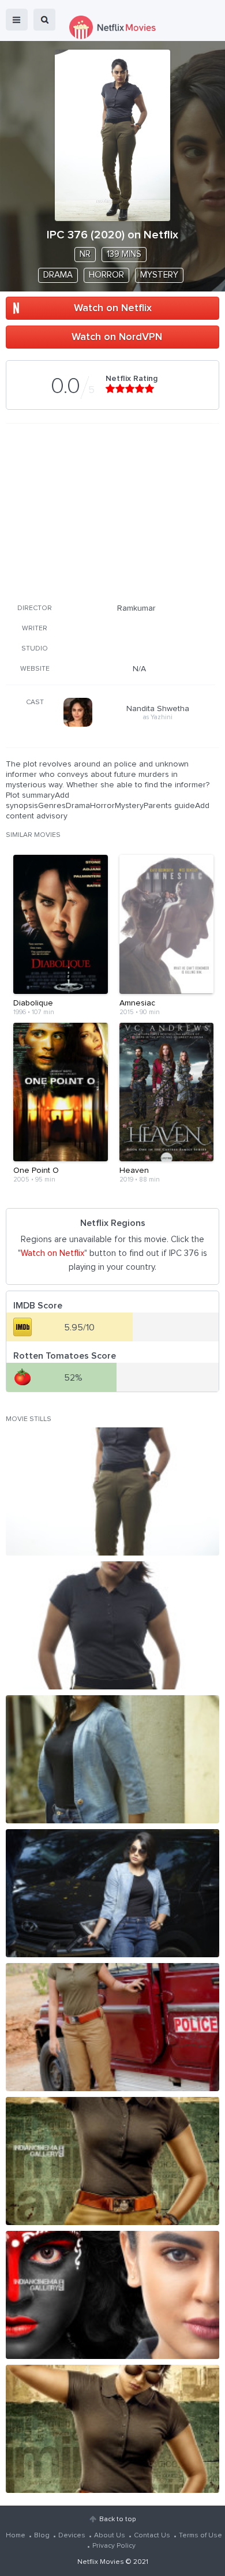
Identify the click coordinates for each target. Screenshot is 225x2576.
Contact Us (152, 2536)
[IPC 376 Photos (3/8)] (112, 1759)
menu (17, 20)
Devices (72, 2536)
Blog (42, 2536)
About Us (110, 2536)
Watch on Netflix (113, 308)
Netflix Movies (101, 2562)
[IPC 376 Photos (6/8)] (112, 2161)
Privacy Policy (114, 2546)
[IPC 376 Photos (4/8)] (112, 1893)
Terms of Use (200, 2536)
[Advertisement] (111, 511)
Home (16, 2536)
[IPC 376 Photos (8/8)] (112, 2429)
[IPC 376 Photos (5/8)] (112, 2027)
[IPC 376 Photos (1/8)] (112, 1491)
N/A (139, 669)
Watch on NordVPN (117, 337)
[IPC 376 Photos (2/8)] (112, 1625)
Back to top (117, 2519)
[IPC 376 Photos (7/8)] (112, 2295)
